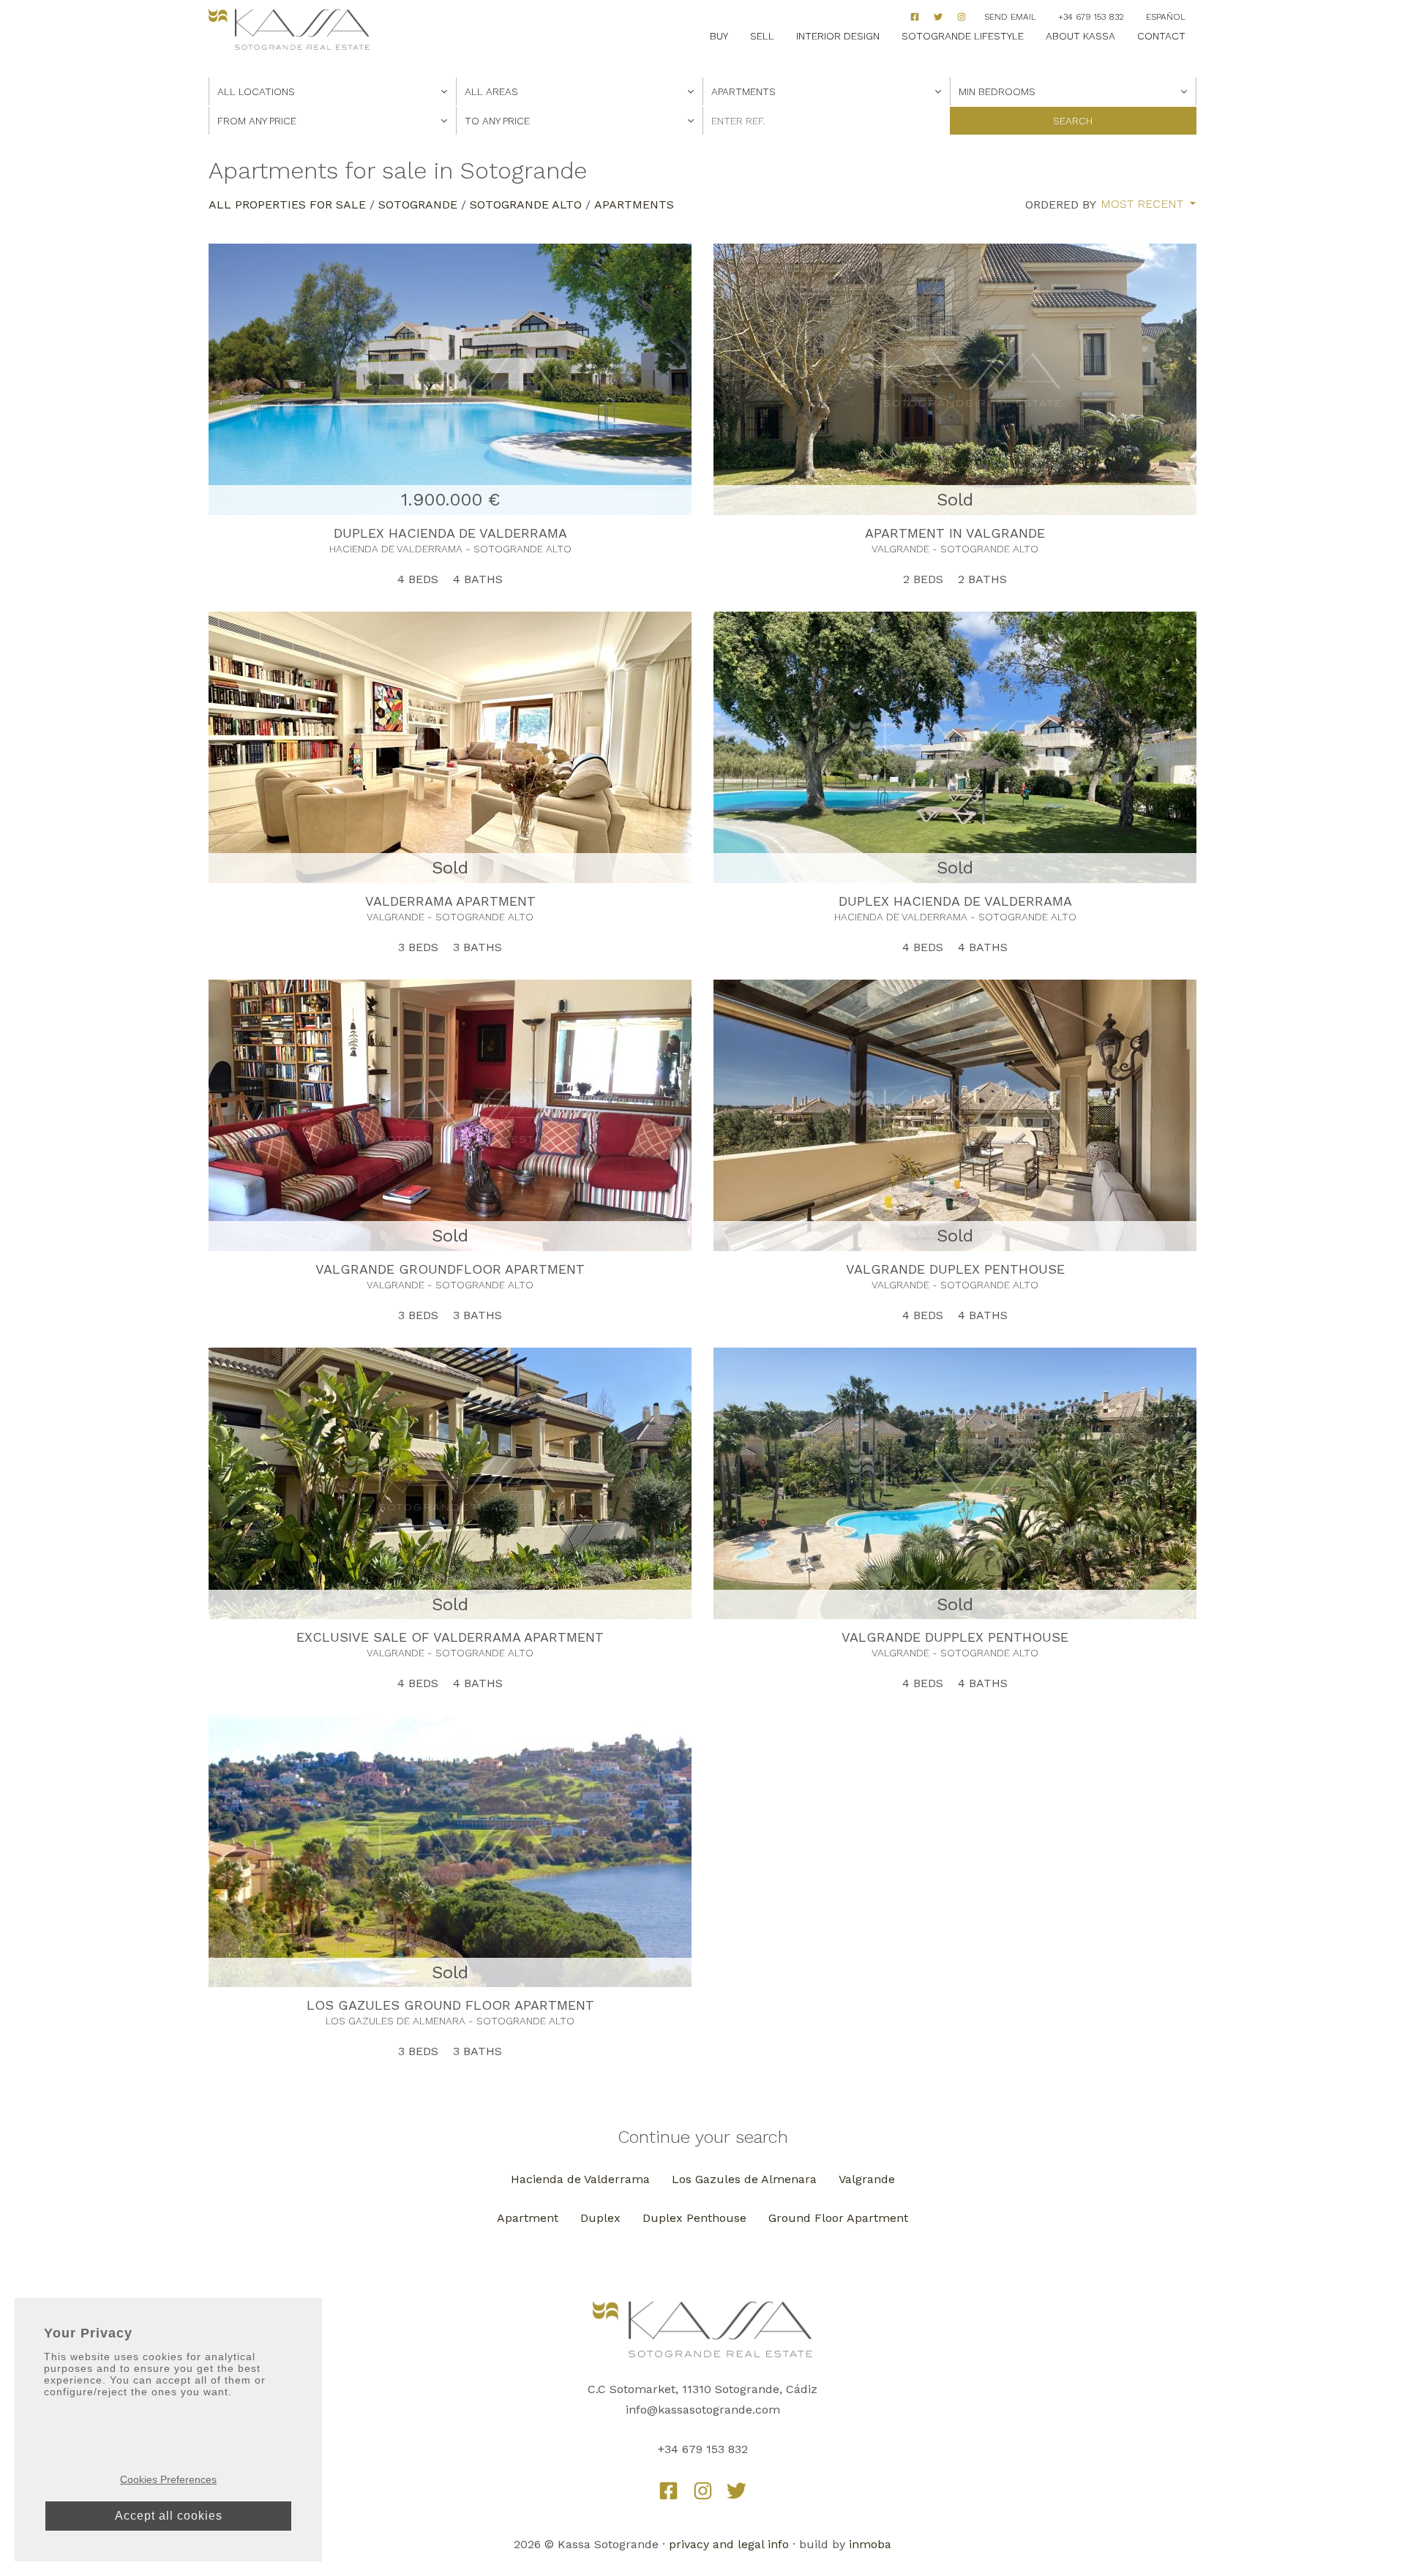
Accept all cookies (169, 2516)
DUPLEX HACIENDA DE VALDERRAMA (450, 533)
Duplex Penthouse (694, 2218)
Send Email (1010, 17)
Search (1073, 121)
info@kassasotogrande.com (703, 2410)
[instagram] (962, 17)
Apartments (634, 204)
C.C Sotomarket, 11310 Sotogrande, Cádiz (702, 2389)
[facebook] (915, 17)
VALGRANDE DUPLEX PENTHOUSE (955, 1269)
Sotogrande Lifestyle (963, 36)
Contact (1161, 36)
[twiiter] (938, 17)
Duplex (600, 2218)
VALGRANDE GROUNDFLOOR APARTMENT (450, 1269)
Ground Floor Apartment (838, 2218)
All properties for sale (287, 204)
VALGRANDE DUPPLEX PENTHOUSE (955, 1637)
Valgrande (867, 2179)
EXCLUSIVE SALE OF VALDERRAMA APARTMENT (450, 1637)
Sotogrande (418, 204)
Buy (719, 36)
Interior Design (838, 36)
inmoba (870, 2544)
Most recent (1144, 204)
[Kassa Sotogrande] (289, 30)
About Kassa (1080, 36)
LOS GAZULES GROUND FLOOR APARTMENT (450, 2005)
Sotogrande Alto (526, 204)
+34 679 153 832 (1091, 17)
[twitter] (737, 2491)
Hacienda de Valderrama (580, 2179)
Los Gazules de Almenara (744, 2179)
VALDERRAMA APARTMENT (450, 901)
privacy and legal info (729, 2544)
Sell (762, 36)
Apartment (528, 2218)
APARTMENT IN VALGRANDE (955, 533)
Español (1166, 17)
